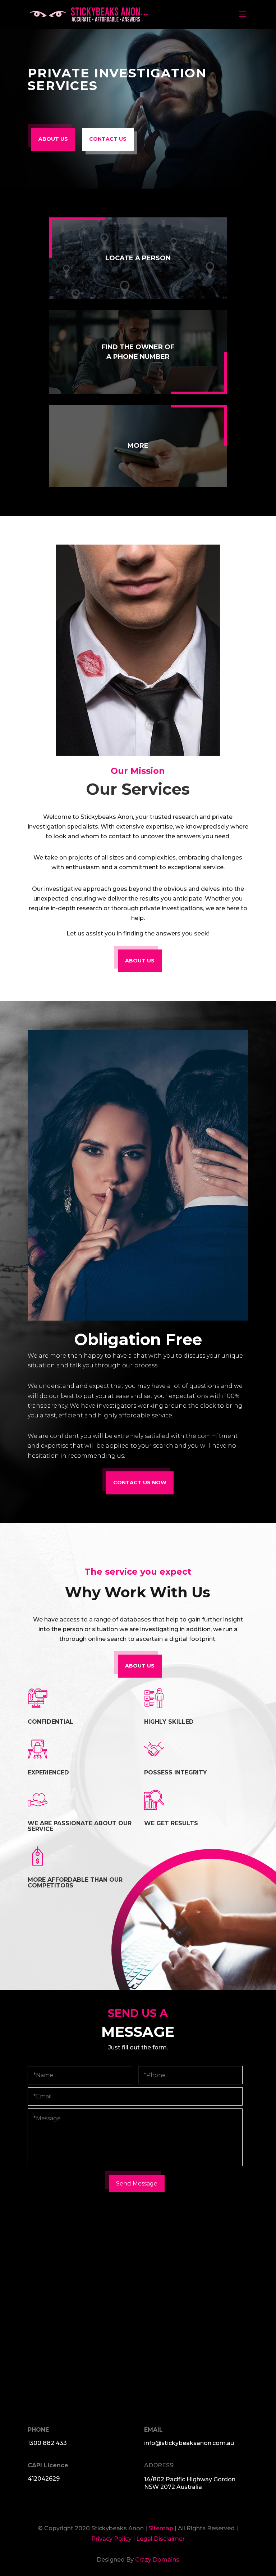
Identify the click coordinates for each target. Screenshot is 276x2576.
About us (53, 139)
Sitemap (162, 2528)
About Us (140, 961)
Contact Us (108, 139)
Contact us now (140, 1483)
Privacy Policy (111, 2539)
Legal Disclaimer (160, 2539)
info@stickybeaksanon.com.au (189, 2443)
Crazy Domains (157, 2560)
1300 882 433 (47, 2443)
